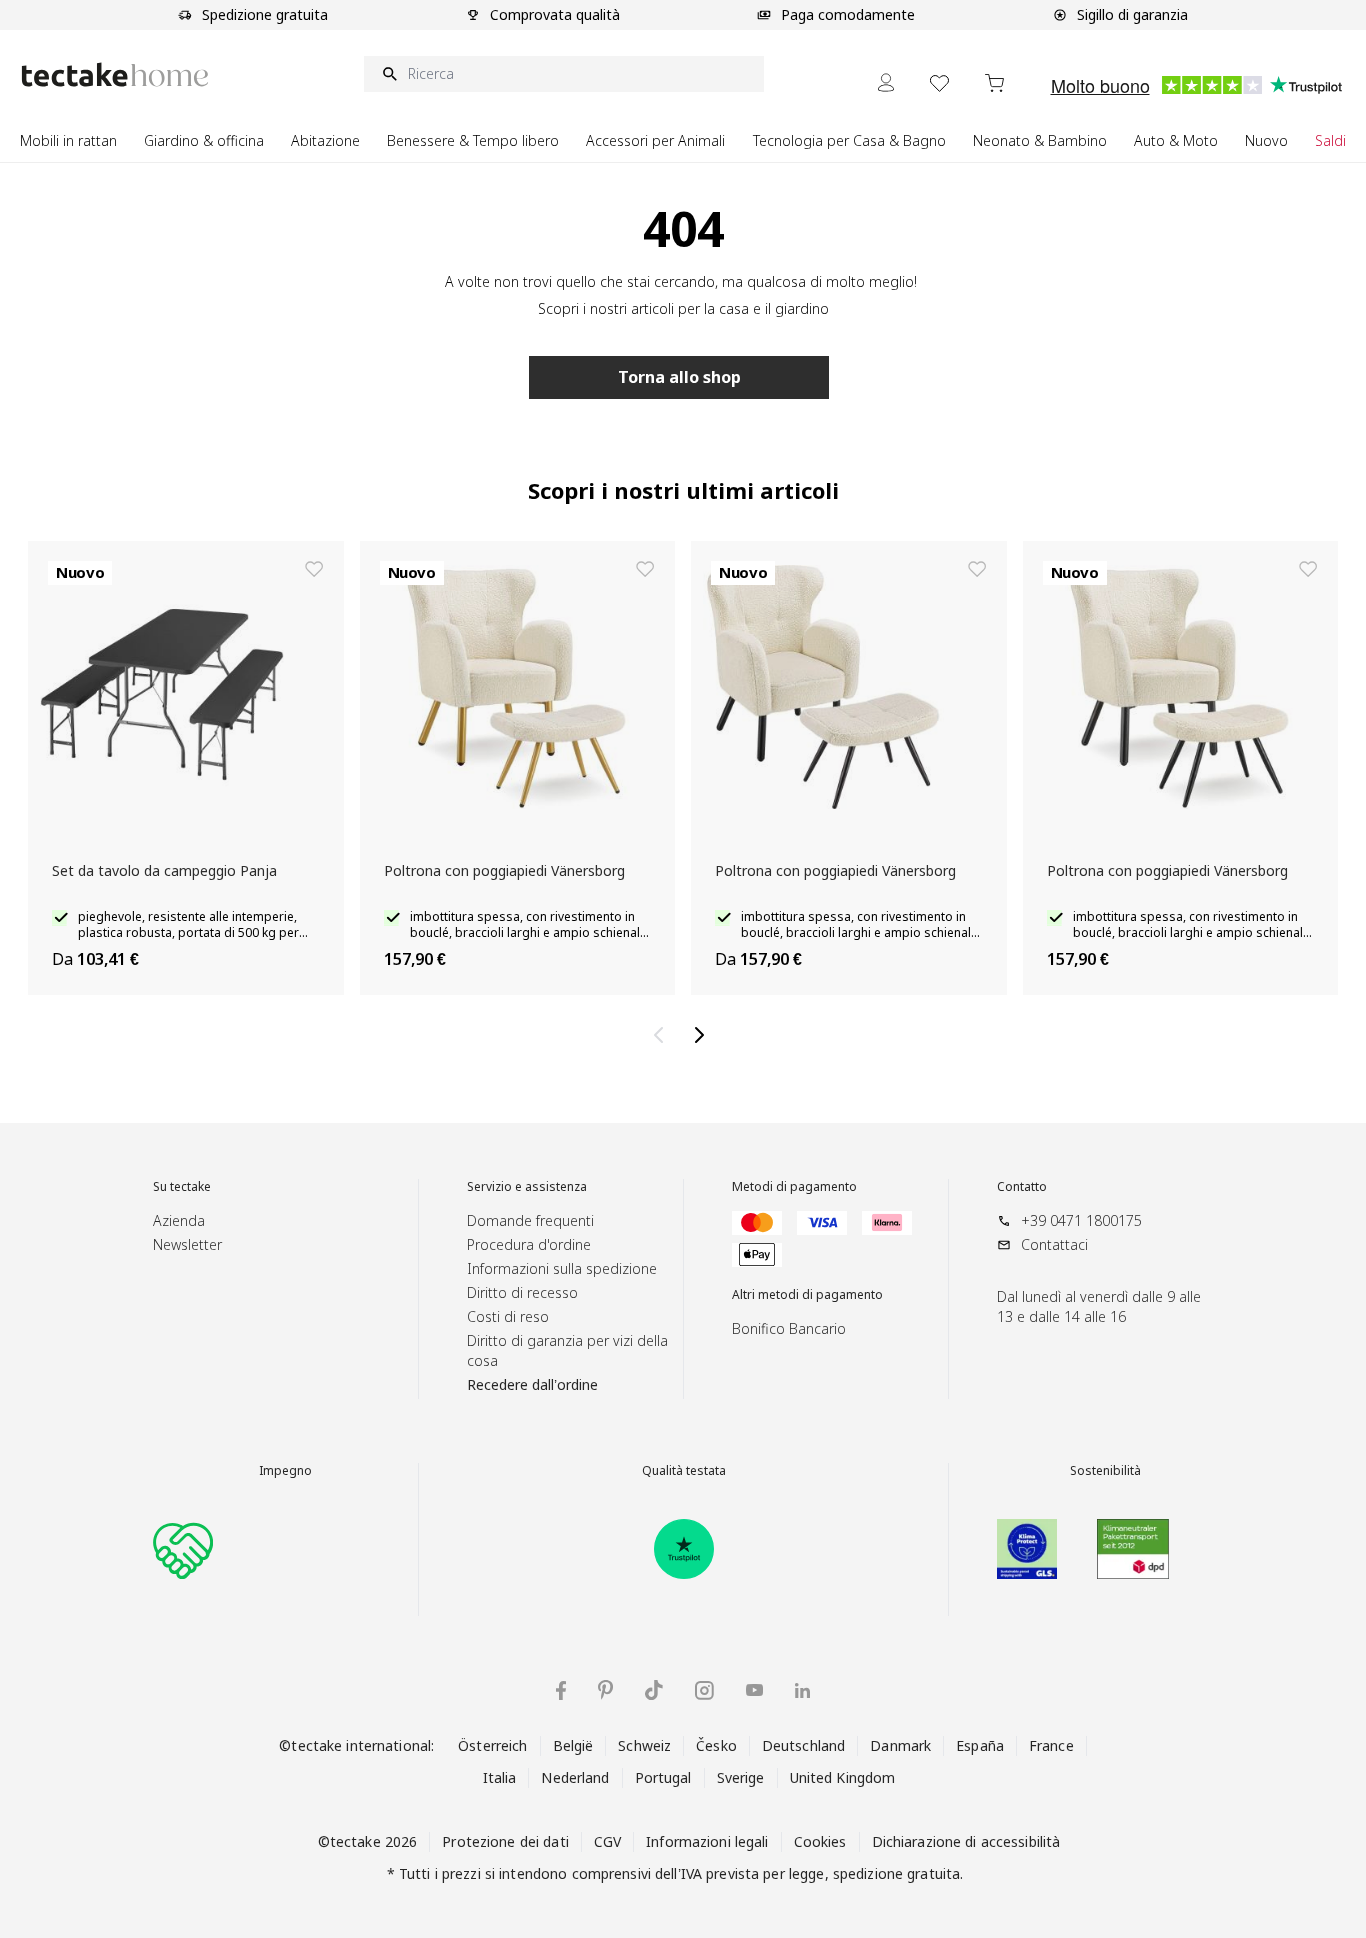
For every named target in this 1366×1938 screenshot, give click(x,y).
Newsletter (187, 1244)
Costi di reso (508, 1316)
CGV (607, 1841)
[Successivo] (703, 1035)
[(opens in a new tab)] (684, 1549)
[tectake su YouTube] (754, 1690)
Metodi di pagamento (794, 1187)
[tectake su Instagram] (704, 1690)
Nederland (575, 1777)
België (573, 1745)
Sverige (741, 1777)
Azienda (179, 1220)
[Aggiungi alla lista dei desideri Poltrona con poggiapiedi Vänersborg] (645, 569)
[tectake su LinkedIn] (802, 1690)
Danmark (900, 1745)
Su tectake (182, 1187)
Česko (716, 1745)
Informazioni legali (707, 1841)
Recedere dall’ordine (532, 1384)
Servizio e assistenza (527, 1187)
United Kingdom (843, 1777)
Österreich (492, 1745)
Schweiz (644, 1745)
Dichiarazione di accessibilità (966, 1841)
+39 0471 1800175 (1081, 1220)
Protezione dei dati (505, 1841)
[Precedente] (663, 1035)
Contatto (1022, 1187)
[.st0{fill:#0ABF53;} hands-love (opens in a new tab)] (183, 1549)
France (1051, 1745)
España (980, 1745)
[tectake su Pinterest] (605, 1690)
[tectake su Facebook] (561, 1690)
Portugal (663, 1777)
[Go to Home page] (115, 74)
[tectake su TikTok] (654, 1690)
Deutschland (803, 1745)
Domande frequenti (530, 1220)
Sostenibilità (1105, 1471)
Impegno (285, 1471)
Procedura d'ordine (529, 1244)
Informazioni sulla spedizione (562, 1268)
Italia (500, 1777)
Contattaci (1054, 1244)
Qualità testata (684, 1471)
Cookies (820, 1841)
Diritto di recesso (522, 1292)
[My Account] (886, 82)
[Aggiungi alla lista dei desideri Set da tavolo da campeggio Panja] (314, 569)
